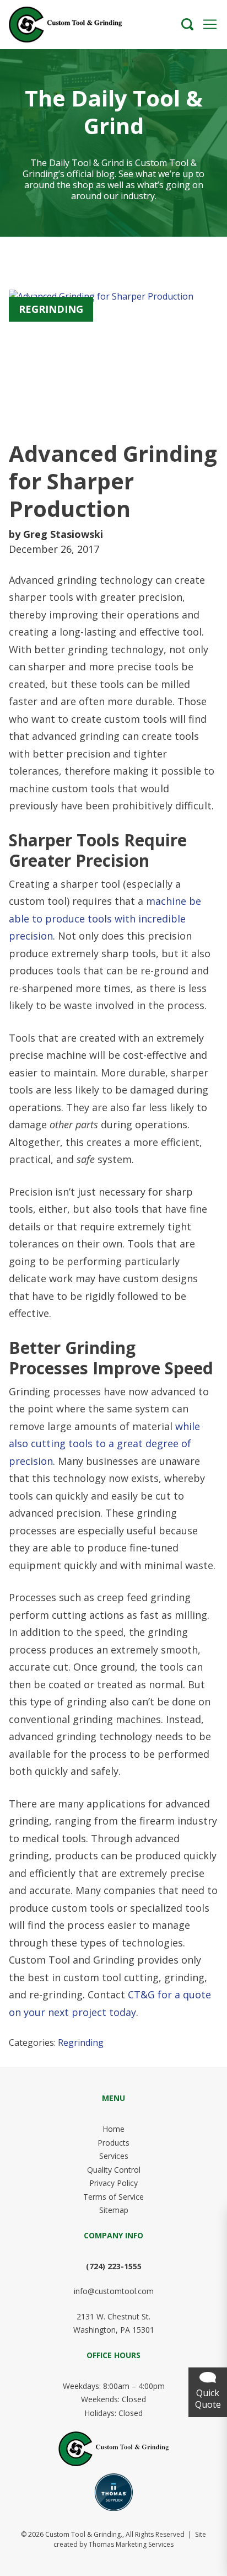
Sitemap (114, 2210)
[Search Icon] (187, 24)
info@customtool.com (114, 2291)
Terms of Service (113, 2197)
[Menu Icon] (210, 24)
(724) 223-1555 (114, 2266)
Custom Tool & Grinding (83, 2534)
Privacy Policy (113, 2183)
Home (113, 2129)
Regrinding (81, 2042)
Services (114, 2156)
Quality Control (114, 2170)
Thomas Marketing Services (131, 2544)
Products (113, 2143)
